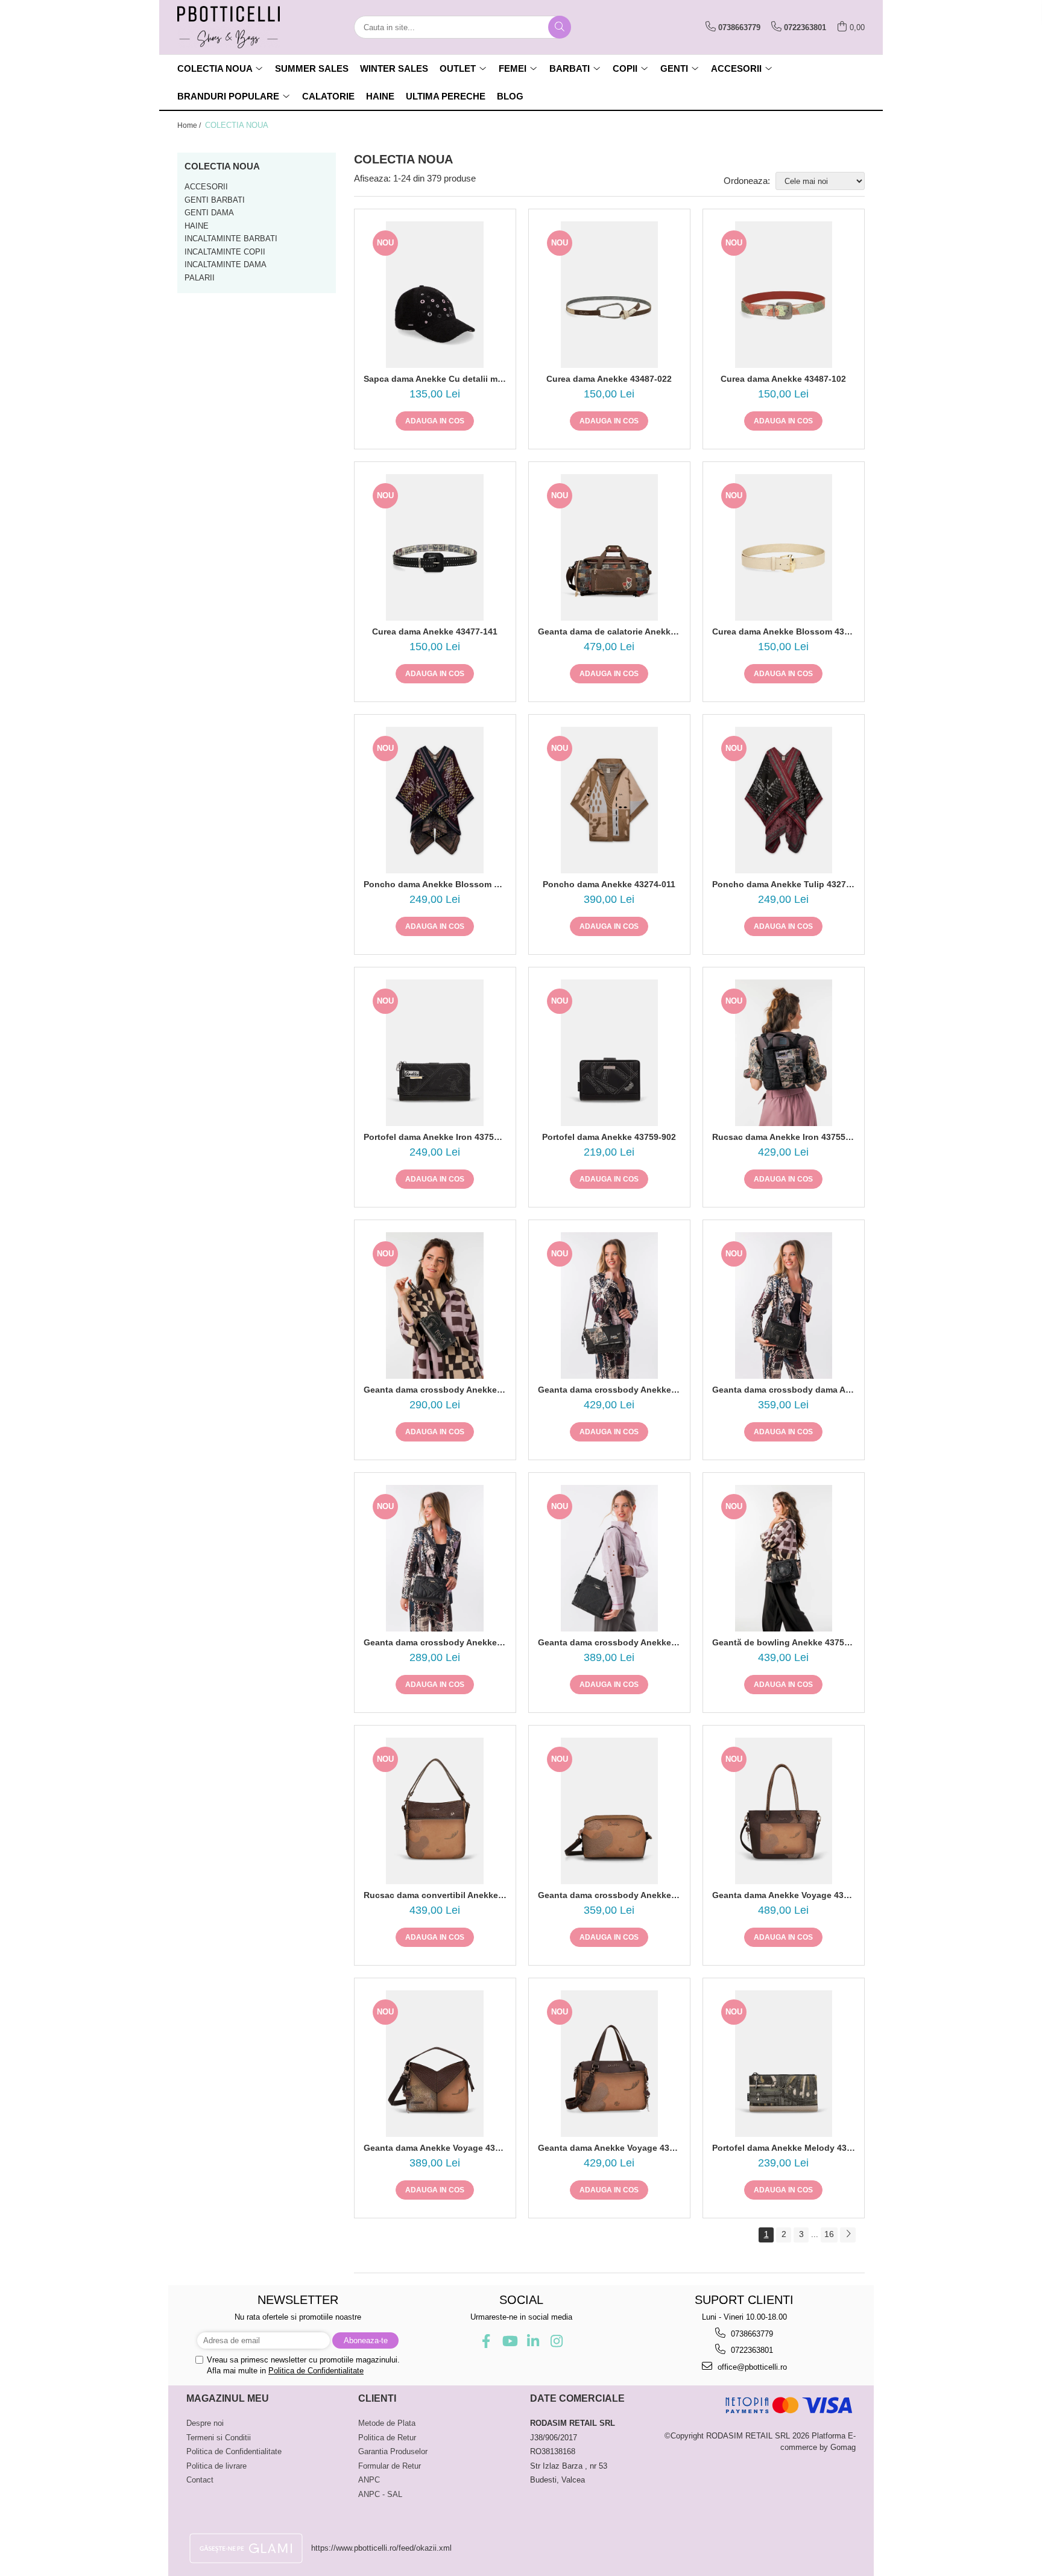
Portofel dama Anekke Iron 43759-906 (435, 1137)
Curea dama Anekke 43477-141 (435, 631)
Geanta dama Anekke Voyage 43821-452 (435, 2148)
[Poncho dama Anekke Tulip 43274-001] (784, 800)
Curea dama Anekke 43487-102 (783, 379)
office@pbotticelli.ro (751, 2367)
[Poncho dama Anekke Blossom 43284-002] (435, 800)
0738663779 (751, 2334)
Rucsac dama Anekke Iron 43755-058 (784, 1137)
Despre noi (205, 2423)
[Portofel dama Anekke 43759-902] (609, 1053)
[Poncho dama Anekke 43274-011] (609, 800)
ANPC (369, 2480)
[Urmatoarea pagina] (848, 2235)
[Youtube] (509, 2341)
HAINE (197, 226)
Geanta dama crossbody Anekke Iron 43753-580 (609, 1390)
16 (829, 2234)
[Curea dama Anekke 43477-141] (435, 547)
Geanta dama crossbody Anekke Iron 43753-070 (435, 1642)
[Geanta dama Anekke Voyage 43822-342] (784, 1811)
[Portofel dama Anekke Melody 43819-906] (784, 2064)
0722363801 (751, 2350)
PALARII (200, 278)
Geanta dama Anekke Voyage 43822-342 (784, 1895)
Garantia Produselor (393, 2451)
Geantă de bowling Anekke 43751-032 (784, 1642)
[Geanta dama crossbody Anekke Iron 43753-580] (609, 1305)
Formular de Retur (390, 2466)
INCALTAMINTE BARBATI (231, 239)
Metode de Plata (387, 2423)
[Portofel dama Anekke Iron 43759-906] (435, 1053)
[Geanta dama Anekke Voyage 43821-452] (435, 2064)
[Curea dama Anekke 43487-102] (784, 295)
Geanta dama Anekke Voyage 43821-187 (609, 2148)
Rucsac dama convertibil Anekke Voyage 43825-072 (435, 1895)
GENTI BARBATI (215, 200)
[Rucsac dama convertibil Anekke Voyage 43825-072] (435, 1811)
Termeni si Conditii (219, 2438)
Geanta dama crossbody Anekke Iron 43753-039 (609, 1642)
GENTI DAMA (209, 213)
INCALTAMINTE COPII (225, 252)
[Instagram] (556, 2341)
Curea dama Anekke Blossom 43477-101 (784, 631)
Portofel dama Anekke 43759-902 (609, 1137)
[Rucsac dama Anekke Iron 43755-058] (784, 1053)
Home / (190, 125)
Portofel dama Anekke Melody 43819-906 (784, 2148)
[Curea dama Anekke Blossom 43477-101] (784, 547)
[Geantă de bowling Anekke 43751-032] (784, 1558)
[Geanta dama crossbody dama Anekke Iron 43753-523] (784, 1305)
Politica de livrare (216, 2466)
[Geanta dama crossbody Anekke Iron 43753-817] (435, 1305)
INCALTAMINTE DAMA (226, 264)
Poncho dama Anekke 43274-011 (609, 884)
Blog (510, 96)
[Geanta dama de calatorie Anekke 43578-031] (609, 547)
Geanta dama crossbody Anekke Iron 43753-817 (435, 1390)
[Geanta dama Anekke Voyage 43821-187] (609, 2064)
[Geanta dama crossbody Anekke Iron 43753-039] (609, 1558)
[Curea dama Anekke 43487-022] (609, 295)
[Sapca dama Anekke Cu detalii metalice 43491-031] (435, 295)
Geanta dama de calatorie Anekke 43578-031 (609, 631)
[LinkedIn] (533, 2341)
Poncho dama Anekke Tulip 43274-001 (784, 884)
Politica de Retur (387, 2438)
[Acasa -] (238, 27)
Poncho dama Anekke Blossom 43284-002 (435, 884)
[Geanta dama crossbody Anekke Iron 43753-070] (435, 1558)
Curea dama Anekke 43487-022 (609, 379)
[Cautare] (560, 27)
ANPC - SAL (380, 2494)
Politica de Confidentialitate (316, 2371)
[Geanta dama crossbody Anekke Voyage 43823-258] (609, 1811)
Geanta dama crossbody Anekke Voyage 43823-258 (609, 1895)
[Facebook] (486, 2341)
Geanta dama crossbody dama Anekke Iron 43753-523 (784, 1390)
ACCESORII (206, 187)
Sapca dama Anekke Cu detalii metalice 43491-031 (435, 379)
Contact (200, 2480)
